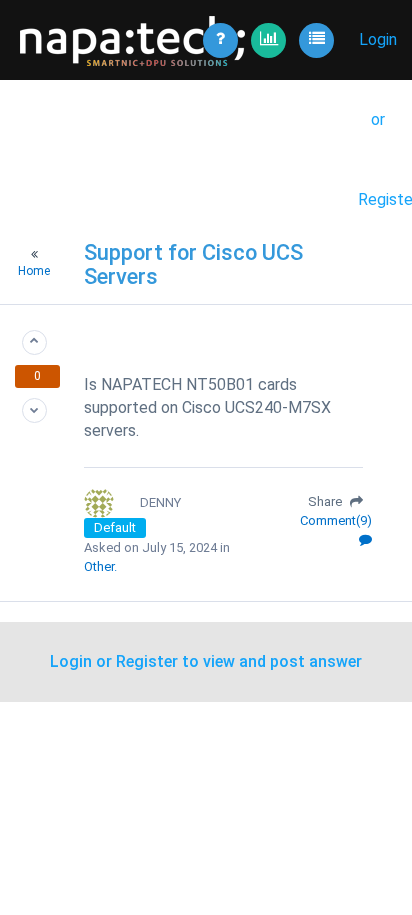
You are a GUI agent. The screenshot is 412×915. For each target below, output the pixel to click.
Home (34, 271)
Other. (100, 566)
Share (326, 501)
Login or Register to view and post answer (206, 661)
